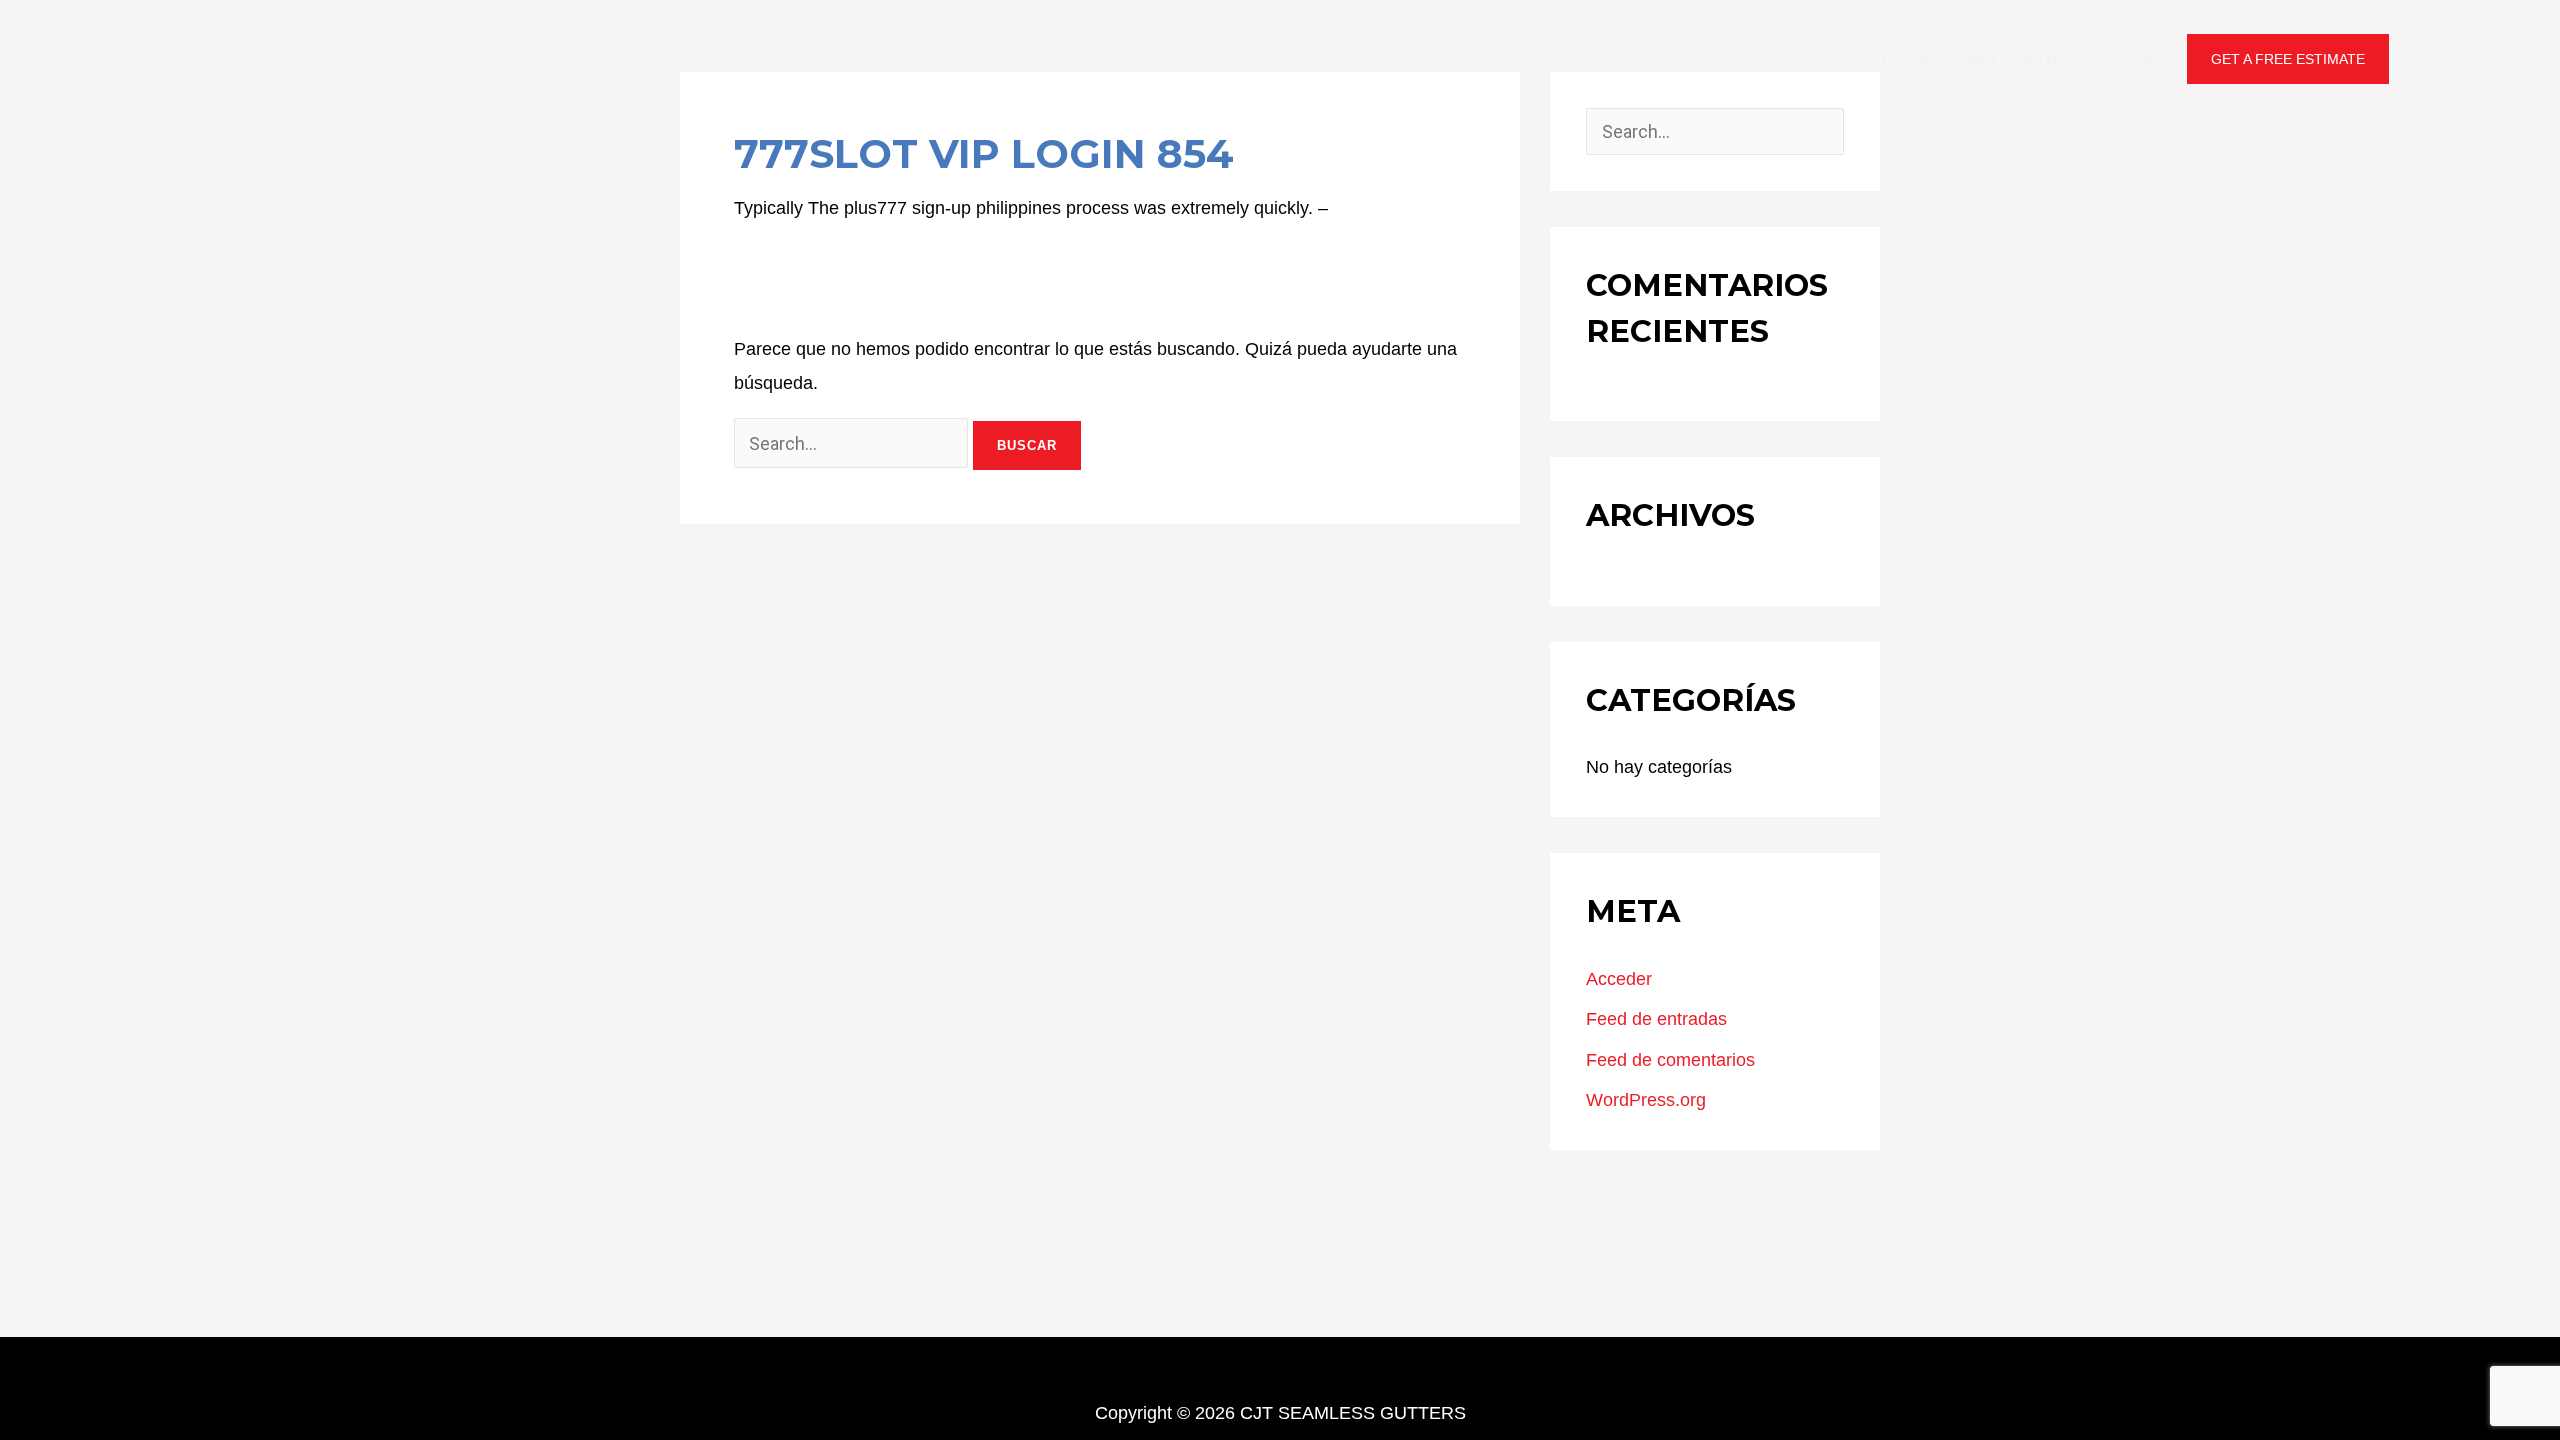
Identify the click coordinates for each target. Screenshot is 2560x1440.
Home (1905, 58)
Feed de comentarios (1670, 1060)
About (1972, 58)
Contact (2136, 58)
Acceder (1619, 979)
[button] (2288, 59)
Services (2050, 58)
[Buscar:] (853, 444)
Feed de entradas (1656, 1019)
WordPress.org (1646, 1100)
